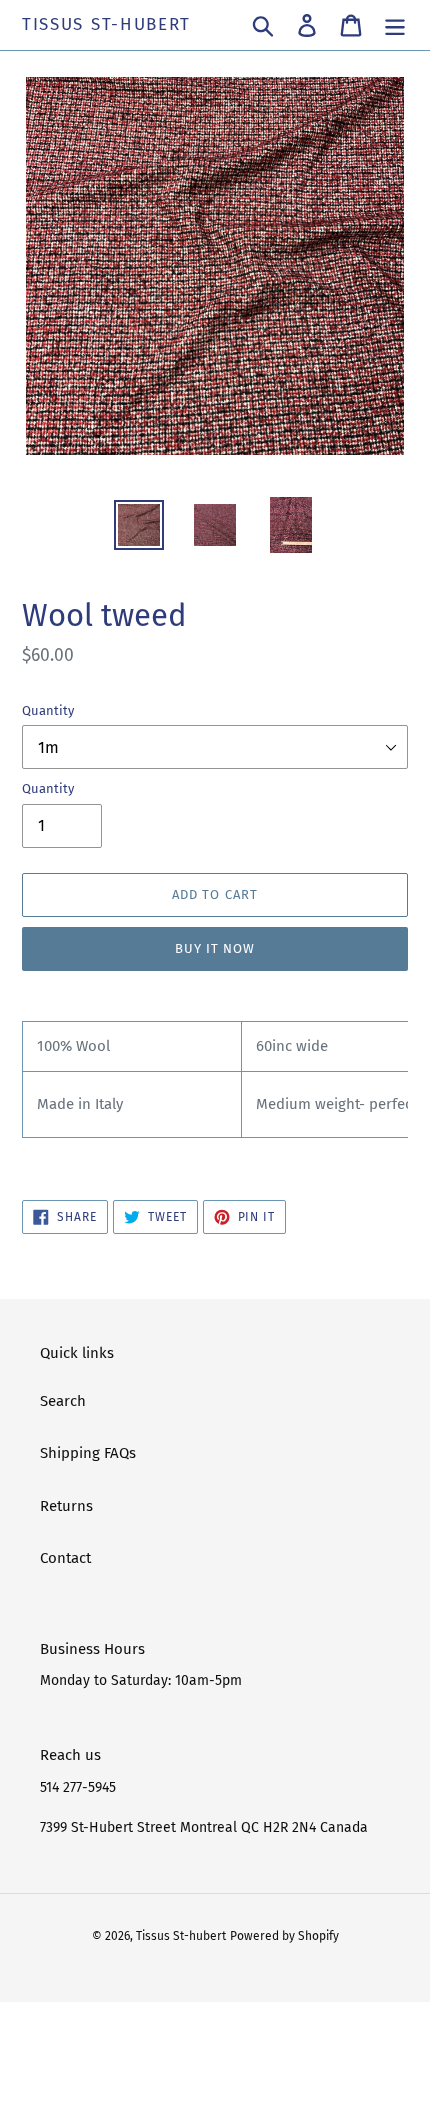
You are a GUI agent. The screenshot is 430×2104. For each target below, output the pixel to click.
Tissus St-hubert (106, 25)
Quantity (48, 710)
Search (63, 1401)
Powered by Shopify (284, 1936)
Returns (66, 1506)
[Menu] (395, 25)
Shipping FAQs (88, 1453)
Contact (65, 1558)
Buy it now (215, 948)
